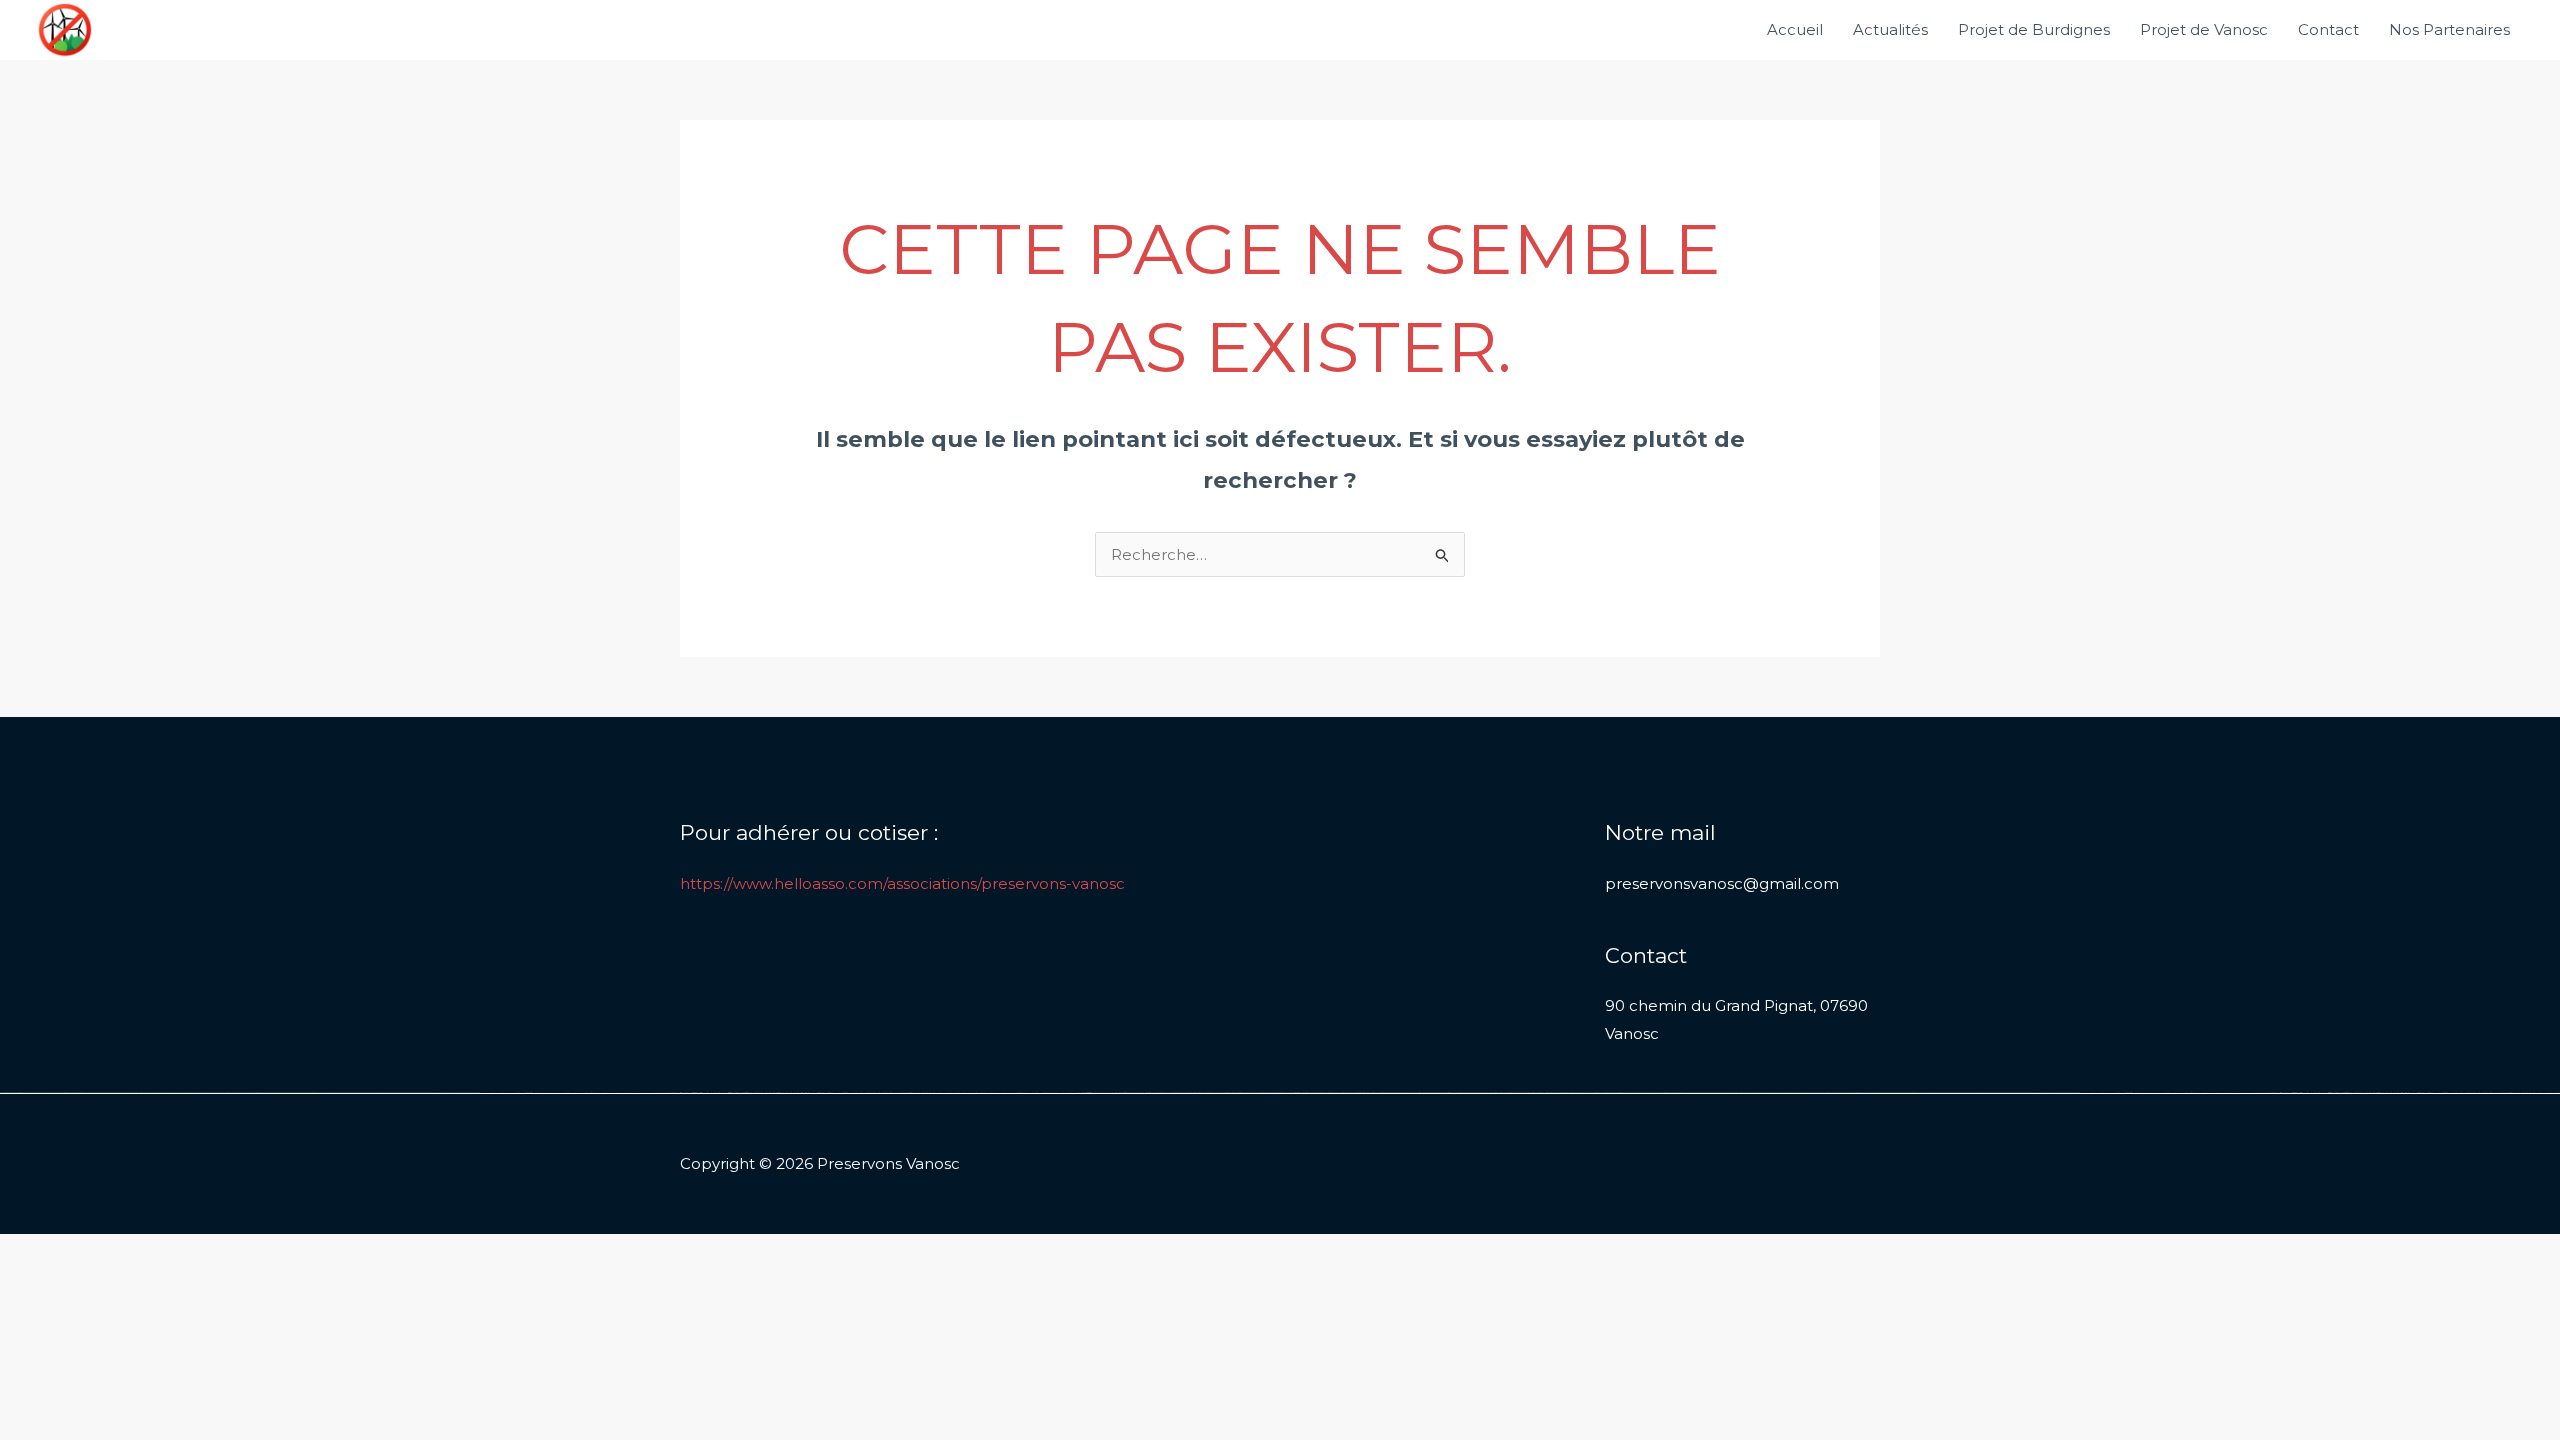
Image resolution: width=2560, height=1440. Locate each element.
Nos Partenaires (2449, 29)
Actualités (1890, 29)
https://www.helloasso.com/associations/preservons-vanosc (902, 883)
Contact (2328, 29)
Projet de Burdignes (2034, 29)
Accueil (1795, 29)
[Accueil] (65, 28)
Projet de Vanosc (2204, 29)
